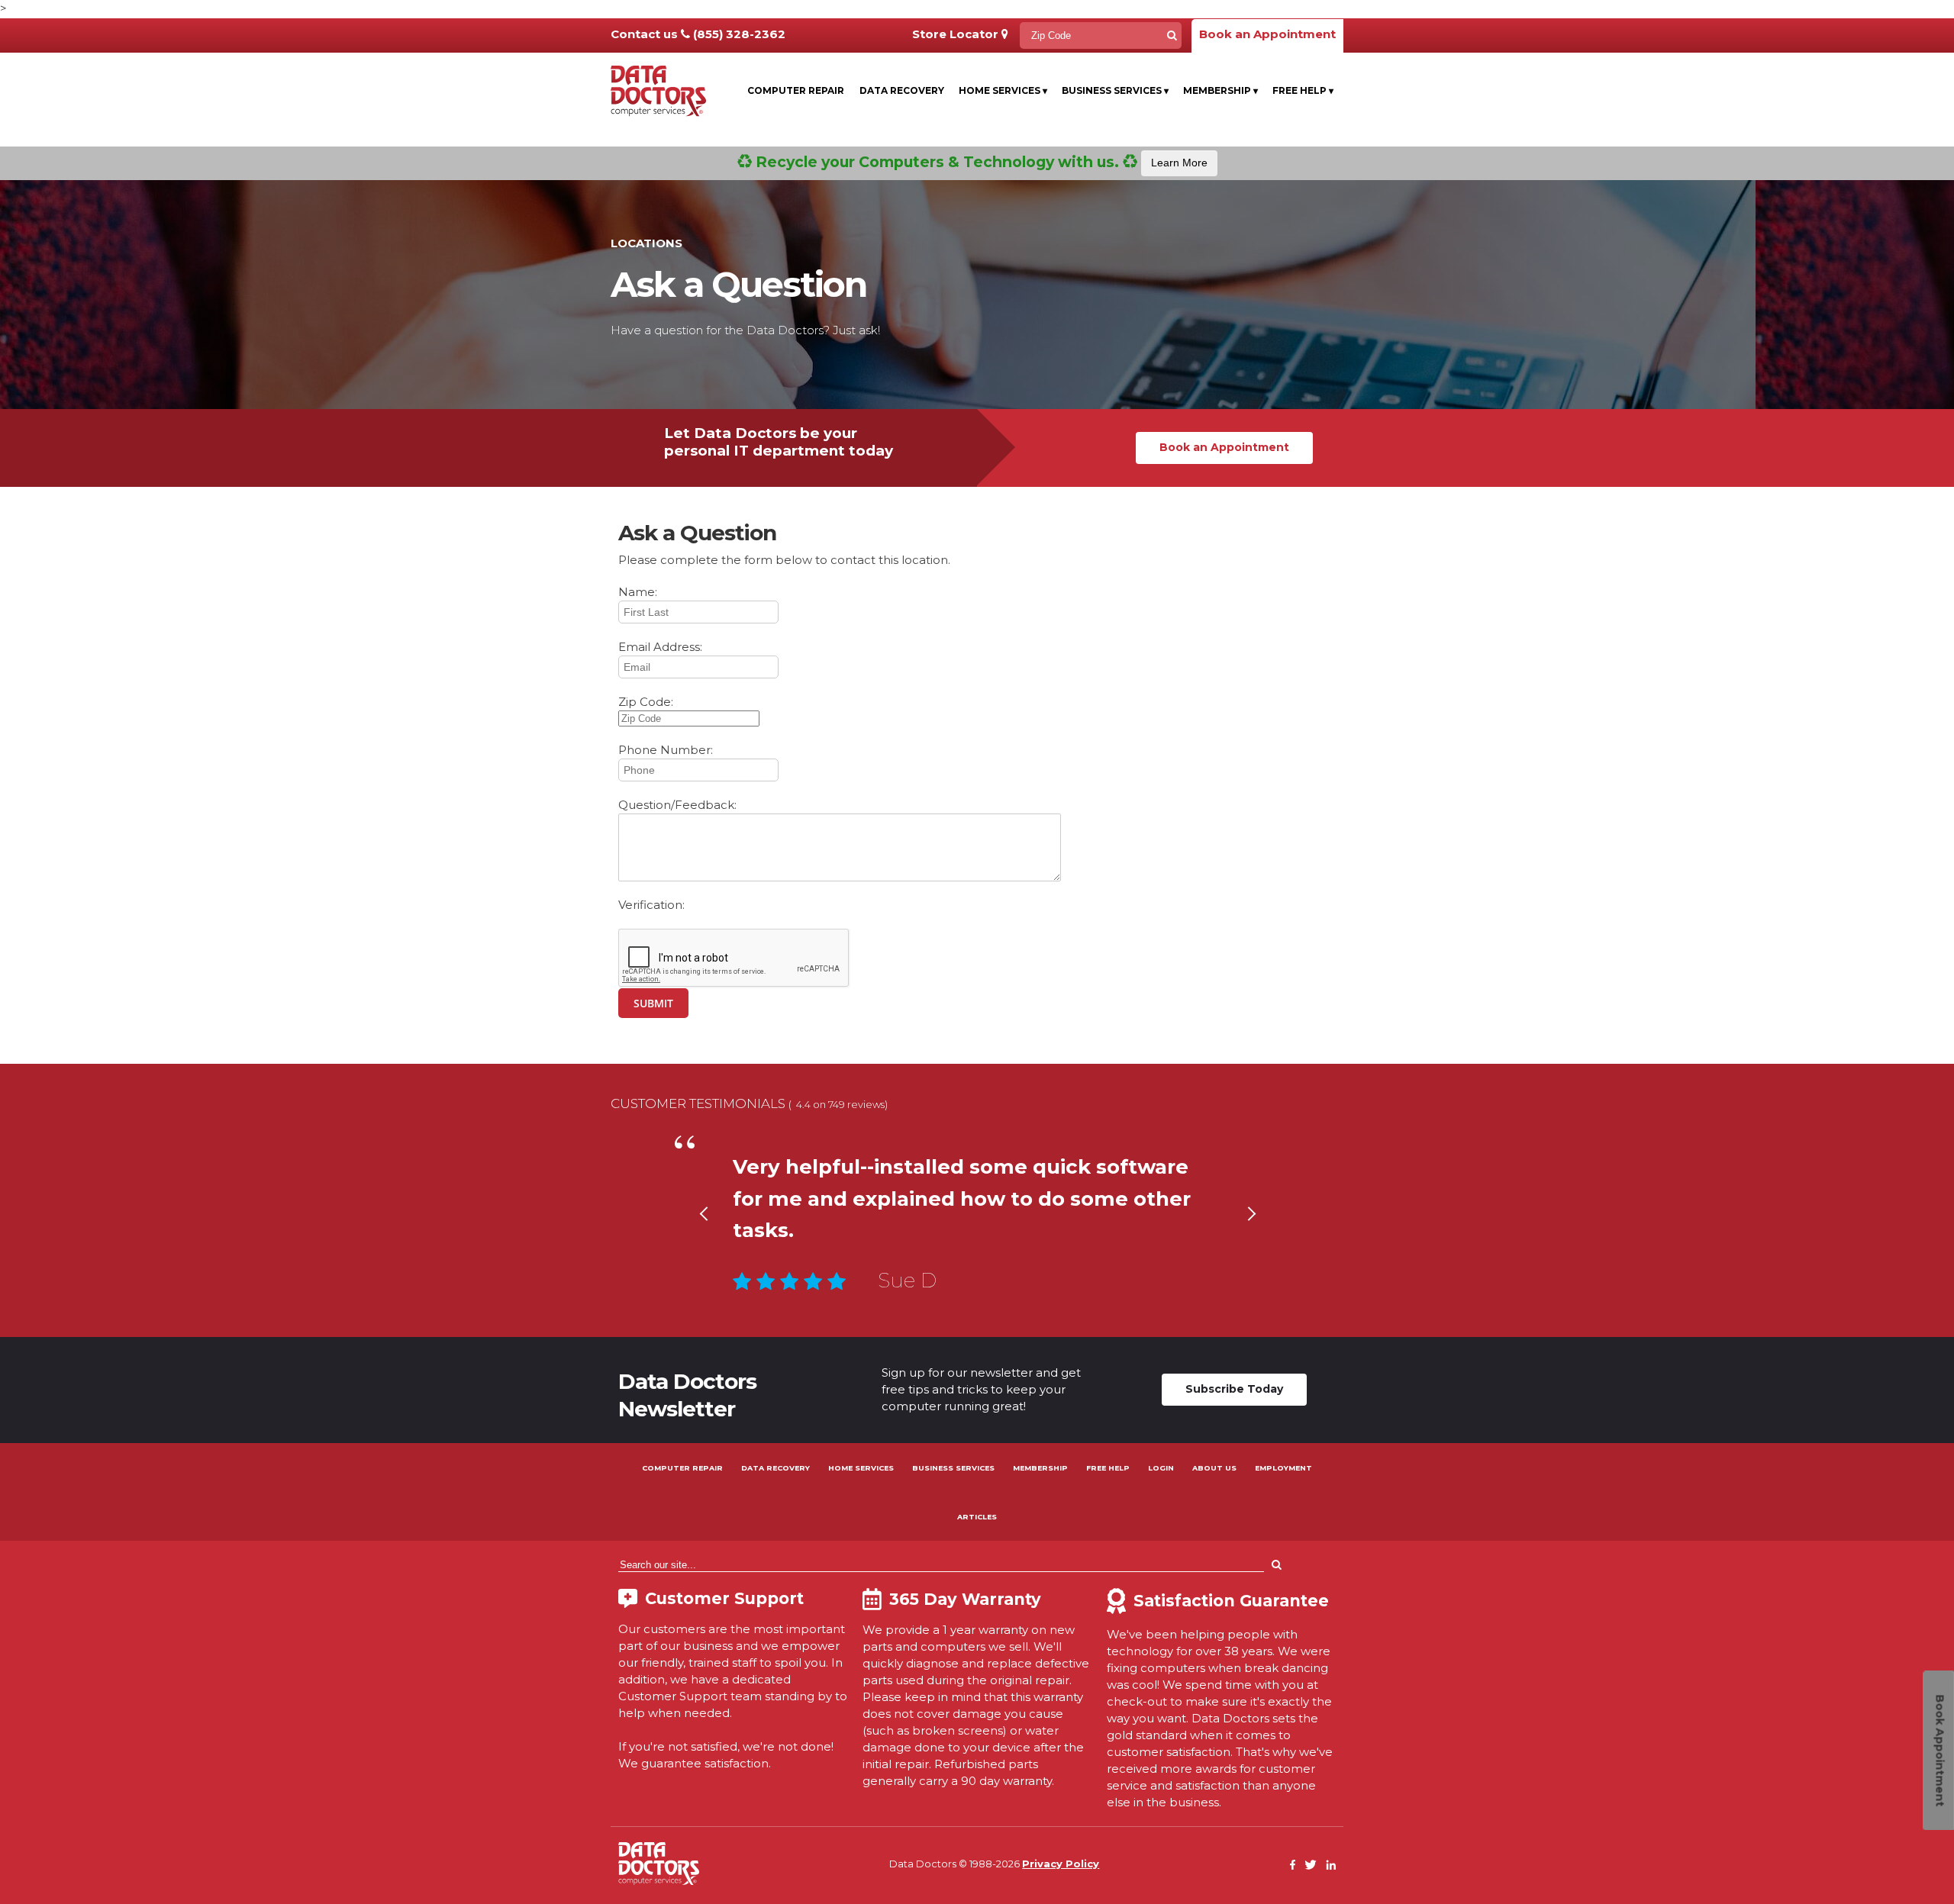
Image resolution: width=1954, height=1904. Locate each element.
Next (1251, 1233)
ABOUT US (1214, 1468)
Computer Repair (796, 90)
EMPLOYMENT (1283, 1468)
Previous (703, 1233)
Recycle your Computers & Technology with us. (980, 162)
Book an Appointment (1267, 34)
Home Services (1003, 90)
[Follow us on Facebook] (1293, 1865)
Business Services (1115, 90)
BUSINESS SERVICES (953, 1468)
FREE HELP (1108, 1468)
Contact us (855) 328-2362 (698, 34)
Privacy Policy (1061, 1864)
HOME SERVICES (861, 1468)
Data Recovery (902, 90)
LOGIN (1161, 1468)
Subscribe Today (1234, 1389)
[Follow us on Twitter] (1311, 1865)
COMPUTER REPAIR (682, 1468)
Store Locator (957, 34)
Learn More (1179, 163)
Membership (1220, 90)
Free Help (1303, 90)
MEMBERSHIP (1040, 1468)
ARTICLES (977, 1517)
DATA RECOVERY (775, 1468)
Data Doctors (659, 1864)
